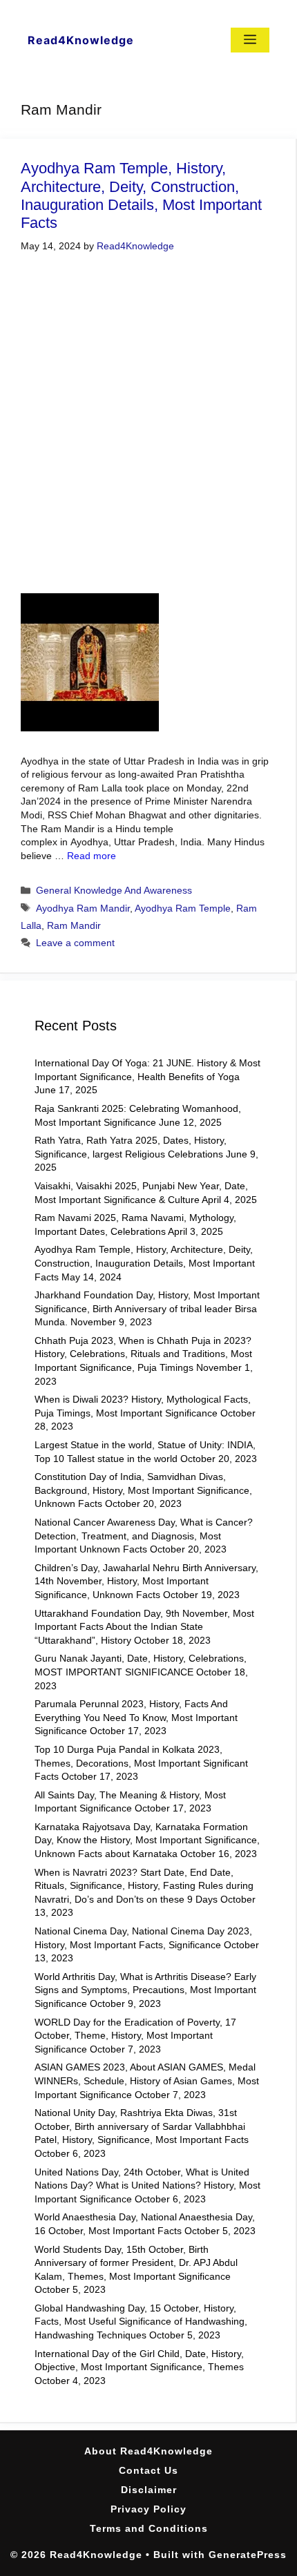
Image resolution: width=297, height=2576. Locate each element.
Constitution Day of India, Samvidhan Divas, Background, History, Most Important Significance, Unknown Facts (143, 1490)
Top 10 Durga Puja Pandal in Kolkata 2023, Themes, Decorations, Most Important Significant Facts (141, 1763)
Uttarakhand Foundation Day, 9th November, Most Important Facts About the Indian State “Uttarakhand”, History (144, 1627)
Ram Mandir (74, 925)
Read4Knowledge (81, 40)
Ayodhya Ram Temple (183, 908)
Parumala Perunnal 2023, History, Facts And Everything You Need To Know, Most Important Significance (136, 1717)
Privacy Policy (148, 2509)
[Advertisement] (148, 425)
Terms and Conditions (149, 2528)
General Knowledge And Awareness (114, 890)
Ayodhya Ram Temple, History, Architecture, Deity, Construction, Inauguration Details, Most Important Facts (141, 195)
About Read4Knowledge (148, 2451)
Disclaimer (149, 2490)
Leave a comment (75, 943)
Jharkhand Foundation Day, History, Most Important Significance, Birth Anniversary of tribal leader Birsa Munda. (147, 1308)
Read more (92, 856)
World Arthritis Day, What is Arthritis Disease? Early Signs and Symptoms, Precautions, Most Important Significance (145, 1990)
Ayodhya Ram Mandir (83, 908)
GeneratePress (248, 2555)
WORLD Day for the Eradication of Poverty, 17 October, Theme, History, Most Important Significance (135, 2036)
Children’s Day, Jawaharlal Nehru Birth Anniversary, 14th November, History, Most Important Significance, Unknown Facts (146, 1581)
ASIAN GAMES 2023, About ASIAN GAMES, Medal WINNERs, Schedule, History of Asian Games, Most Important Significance (147, 2080)
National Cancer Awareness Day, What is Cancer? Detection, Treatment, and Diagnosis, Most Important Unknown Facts (144, 1536)
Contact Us (148, 2470)
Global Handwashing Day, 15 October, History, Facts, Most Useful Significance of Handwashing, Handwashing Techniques (141, 2322)
